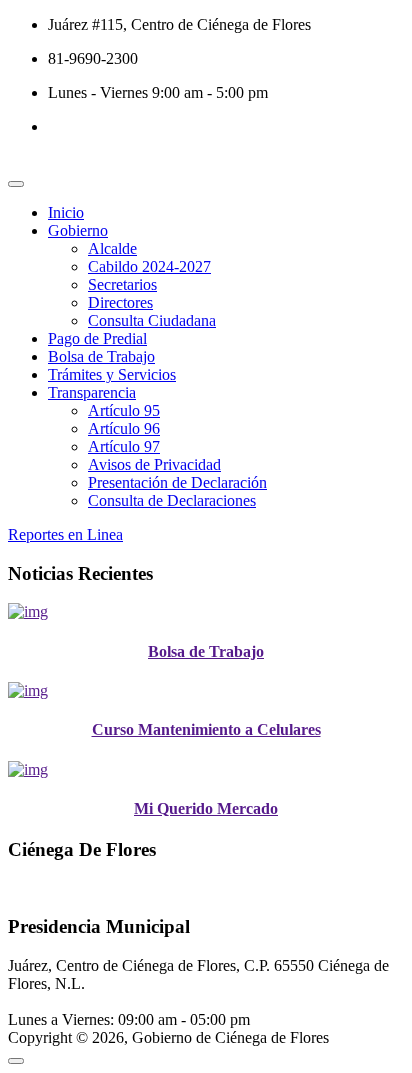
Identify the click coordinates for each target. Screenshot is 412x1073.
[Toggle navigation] (16, 184)
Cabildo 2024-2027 (149, 266)
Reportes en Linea (65, 534)
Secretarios (122, 284)
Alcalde (112, 248)
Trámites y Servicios (112, 374)
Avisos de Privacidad (154, 464)
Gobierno (78, 230)
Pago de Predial (97, 338)
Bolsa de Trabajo (101, 356)
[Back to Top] (16, 1061)
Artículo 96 (124, 428)
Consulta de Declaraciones (172, 500)
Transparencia (92, 392)
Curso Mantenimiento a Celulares (206, 729)
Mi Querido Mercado (206, 808)
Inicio (66, 212)
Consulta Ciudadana (152, 320)
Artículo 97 (124, 446)
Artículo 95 (124, 410)
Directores (120, 302)
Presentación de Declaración (177, 482)
